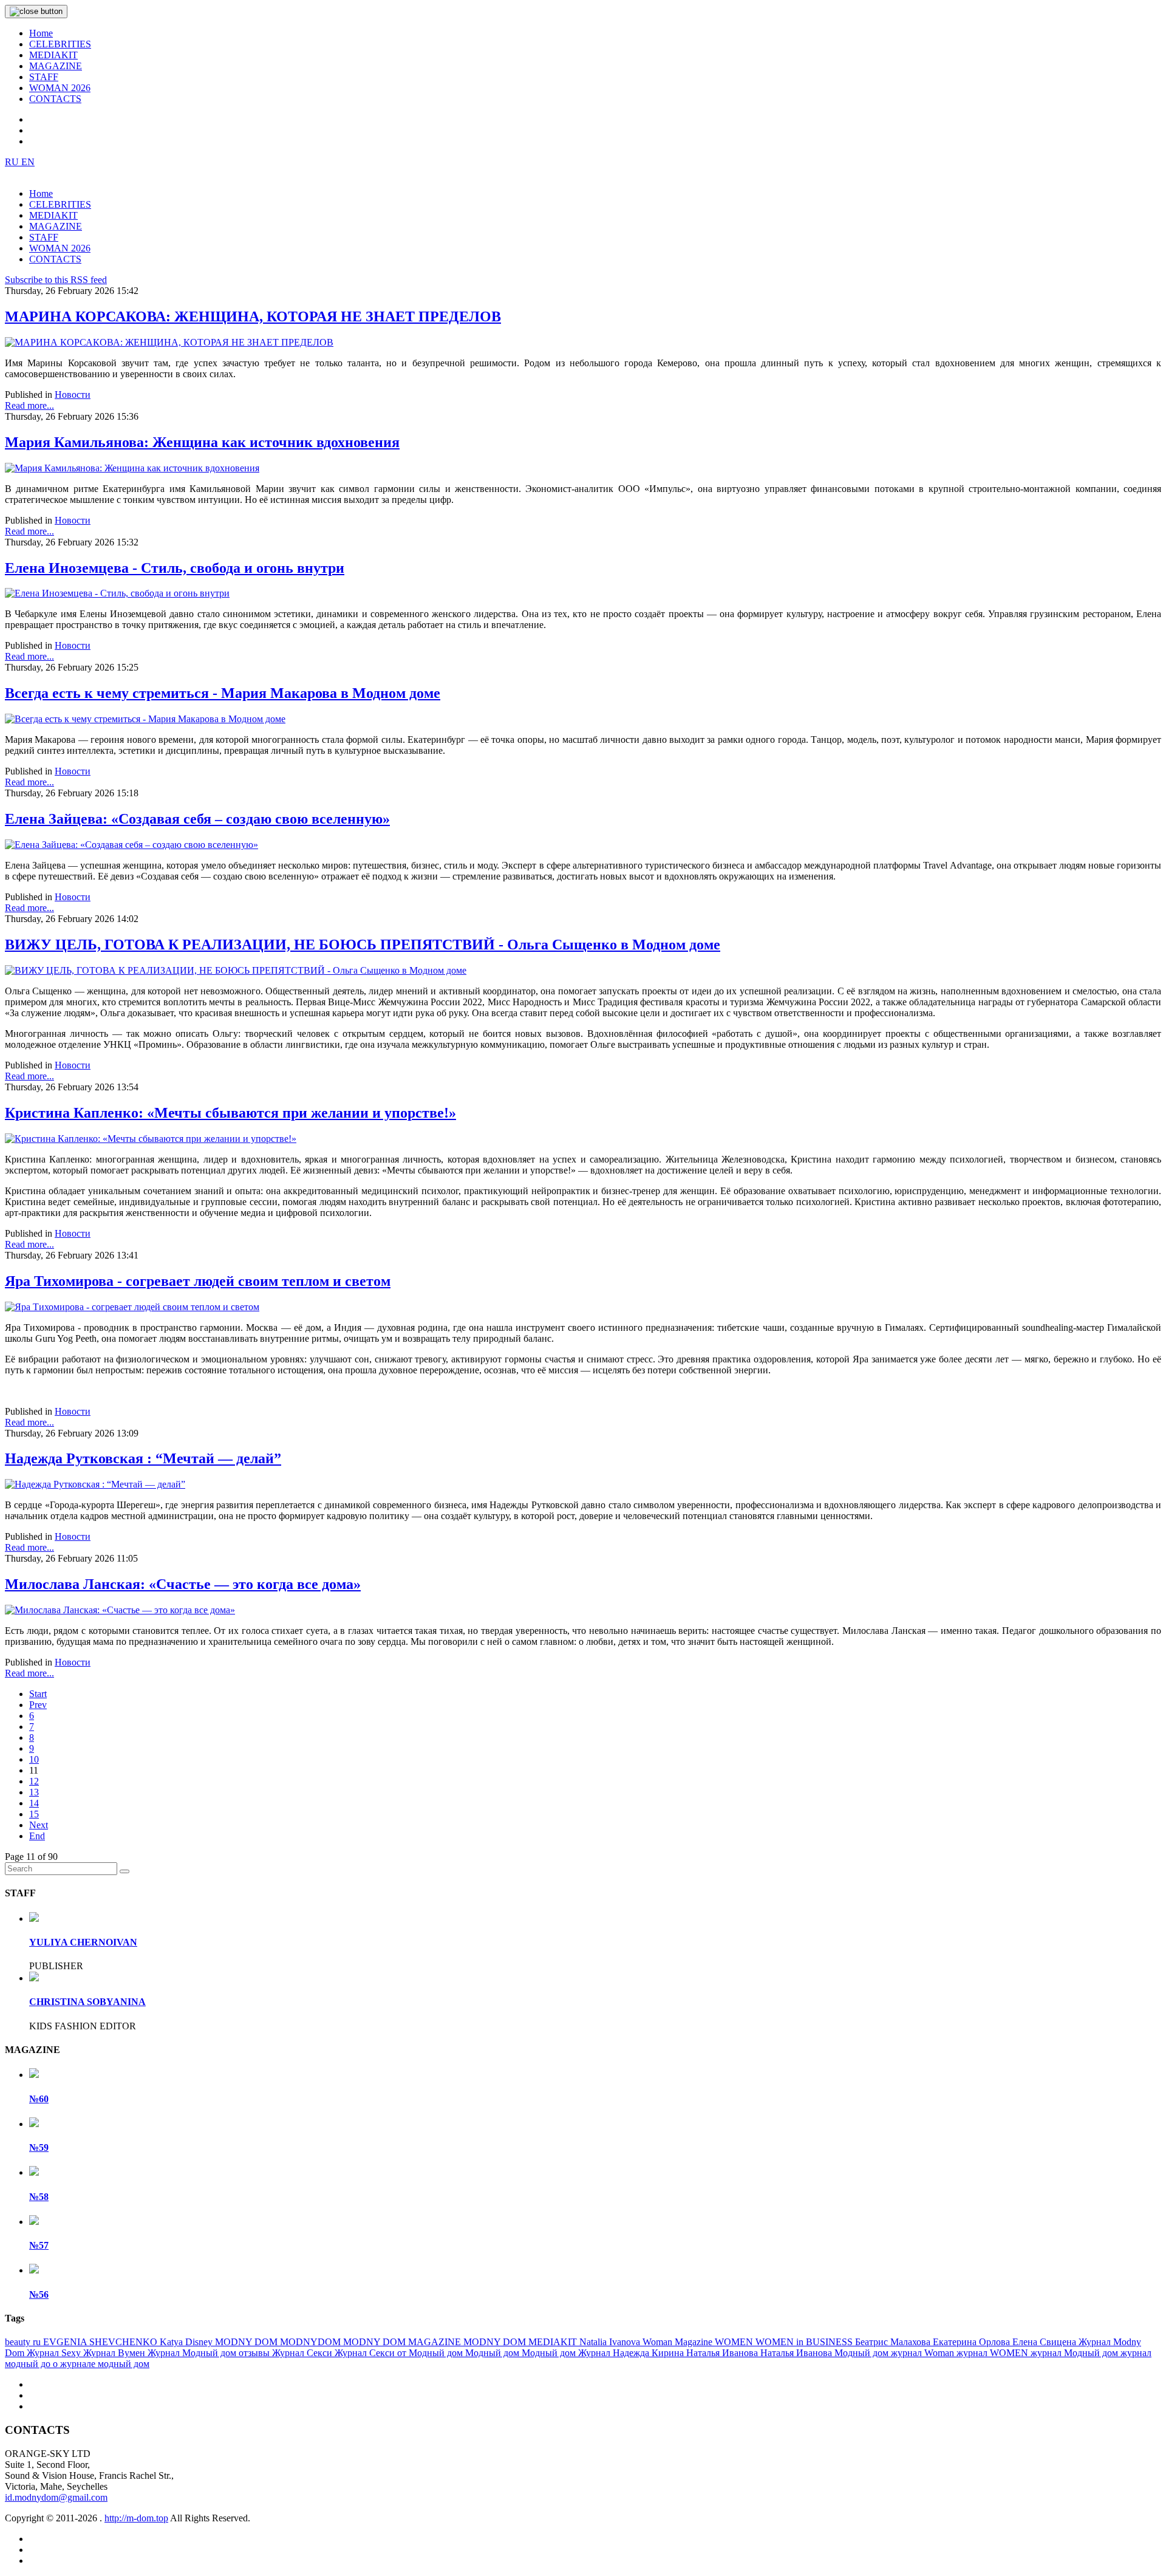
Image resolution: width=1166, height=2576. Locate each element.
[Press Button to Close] (36, 12)
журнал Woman (924, 2353)
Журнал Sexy (55, 2353)
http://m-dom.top (136, 2518)
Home (41, 33)
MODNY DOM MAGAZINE (403, 2342)
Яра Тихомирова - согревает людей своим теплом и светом (198, 1281)
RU (13, 162)
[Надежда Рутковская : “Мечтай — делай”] (95, 1484)
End (37, 1836)
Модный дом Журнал (567, 2353)
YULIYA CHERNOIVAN (83, 1942)
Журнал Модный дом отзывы (210, 2353)
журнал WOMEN (994, 2353)
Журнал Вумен (115, 2353)
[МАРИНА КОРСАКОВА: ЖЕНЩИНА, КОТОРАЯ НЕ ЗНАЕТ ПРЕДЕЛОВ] (169, 342)
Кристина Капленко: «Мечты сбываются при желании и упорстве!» (230, 1113)
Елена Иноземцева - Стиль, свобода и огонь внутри (175, 568)
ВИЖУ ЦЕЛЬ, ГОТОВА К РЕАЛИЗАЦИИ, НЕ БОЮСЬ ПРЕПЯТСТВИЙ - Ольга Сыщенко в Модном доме (363, 945)
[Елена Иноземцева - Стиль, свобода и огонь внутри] (117, 593)
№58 (39, 2197)
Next (39, 1825)
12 (34, 1781)
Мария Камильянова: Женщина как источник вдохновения (202, 442)
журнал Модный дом (1076, 2353)
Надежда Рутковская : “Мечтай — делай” (143, 1458)
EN (28, 162)
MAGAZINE (56, 66)
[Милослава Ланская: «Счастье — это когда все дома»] (120, 1610)
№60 (39, 2099)
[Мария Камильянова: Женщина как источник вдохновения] (132, 468)
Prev (38, 1705)
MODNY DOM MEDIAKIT (521, 2342)
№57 (39, 2245)
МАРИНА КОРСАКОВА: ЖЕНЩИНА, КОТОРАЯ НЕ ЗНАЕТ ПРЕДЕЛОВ (253, 316)
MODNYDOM (312, 2342)
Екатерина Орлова (973, 2342)
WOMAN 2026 (60, 88)
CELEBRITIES (60, 44)
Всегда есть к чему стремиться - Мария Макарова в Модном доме (223, 693)
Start (38, 1694)
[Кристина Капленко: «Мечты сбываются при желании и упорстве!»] (151, 1139)
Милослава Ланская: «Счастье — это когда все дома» (183, 1584)
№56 (39, 2294)
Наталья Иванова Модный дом (826, 2353)
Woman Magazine (679, 2342)
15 (34, 1814)
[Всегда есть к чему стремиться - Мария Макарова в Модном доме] (145, 719)
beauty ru (24, 2342)
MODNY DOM (247, 2342)
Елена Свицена (1045, 2342)
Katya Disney (187, 2342)
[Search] (124, 1871)
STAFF (44, 77)
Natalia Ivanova (611, 2342)
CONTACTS (55, 99)
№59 (39, 2147)
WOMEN (735, 2342)
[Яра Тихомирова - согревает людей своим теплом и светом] (132, 1307)
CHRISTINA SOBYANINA (87, 2002)
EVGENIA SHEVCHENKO (101, 2342)
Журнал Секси (303, 2353)
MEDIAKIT (53, 55)
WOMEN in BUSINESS (805, 2342)
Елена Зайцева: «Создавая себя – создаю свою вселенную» (197, 819)
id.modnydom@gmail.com (56, 2497)
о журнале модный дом (101, 2364)
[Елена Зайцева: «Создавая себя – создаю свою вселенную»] (131, 845)
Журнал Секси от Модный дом (400, 2353)
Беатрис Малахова (894, 2342)
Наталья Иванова (723, 2353)
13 (34, 1792)
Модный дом (493, 2353)
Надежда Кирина (649, 2353)
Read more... (29, 405)
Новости (73, 395)
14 (34, 1803)
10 (34, 1759)
